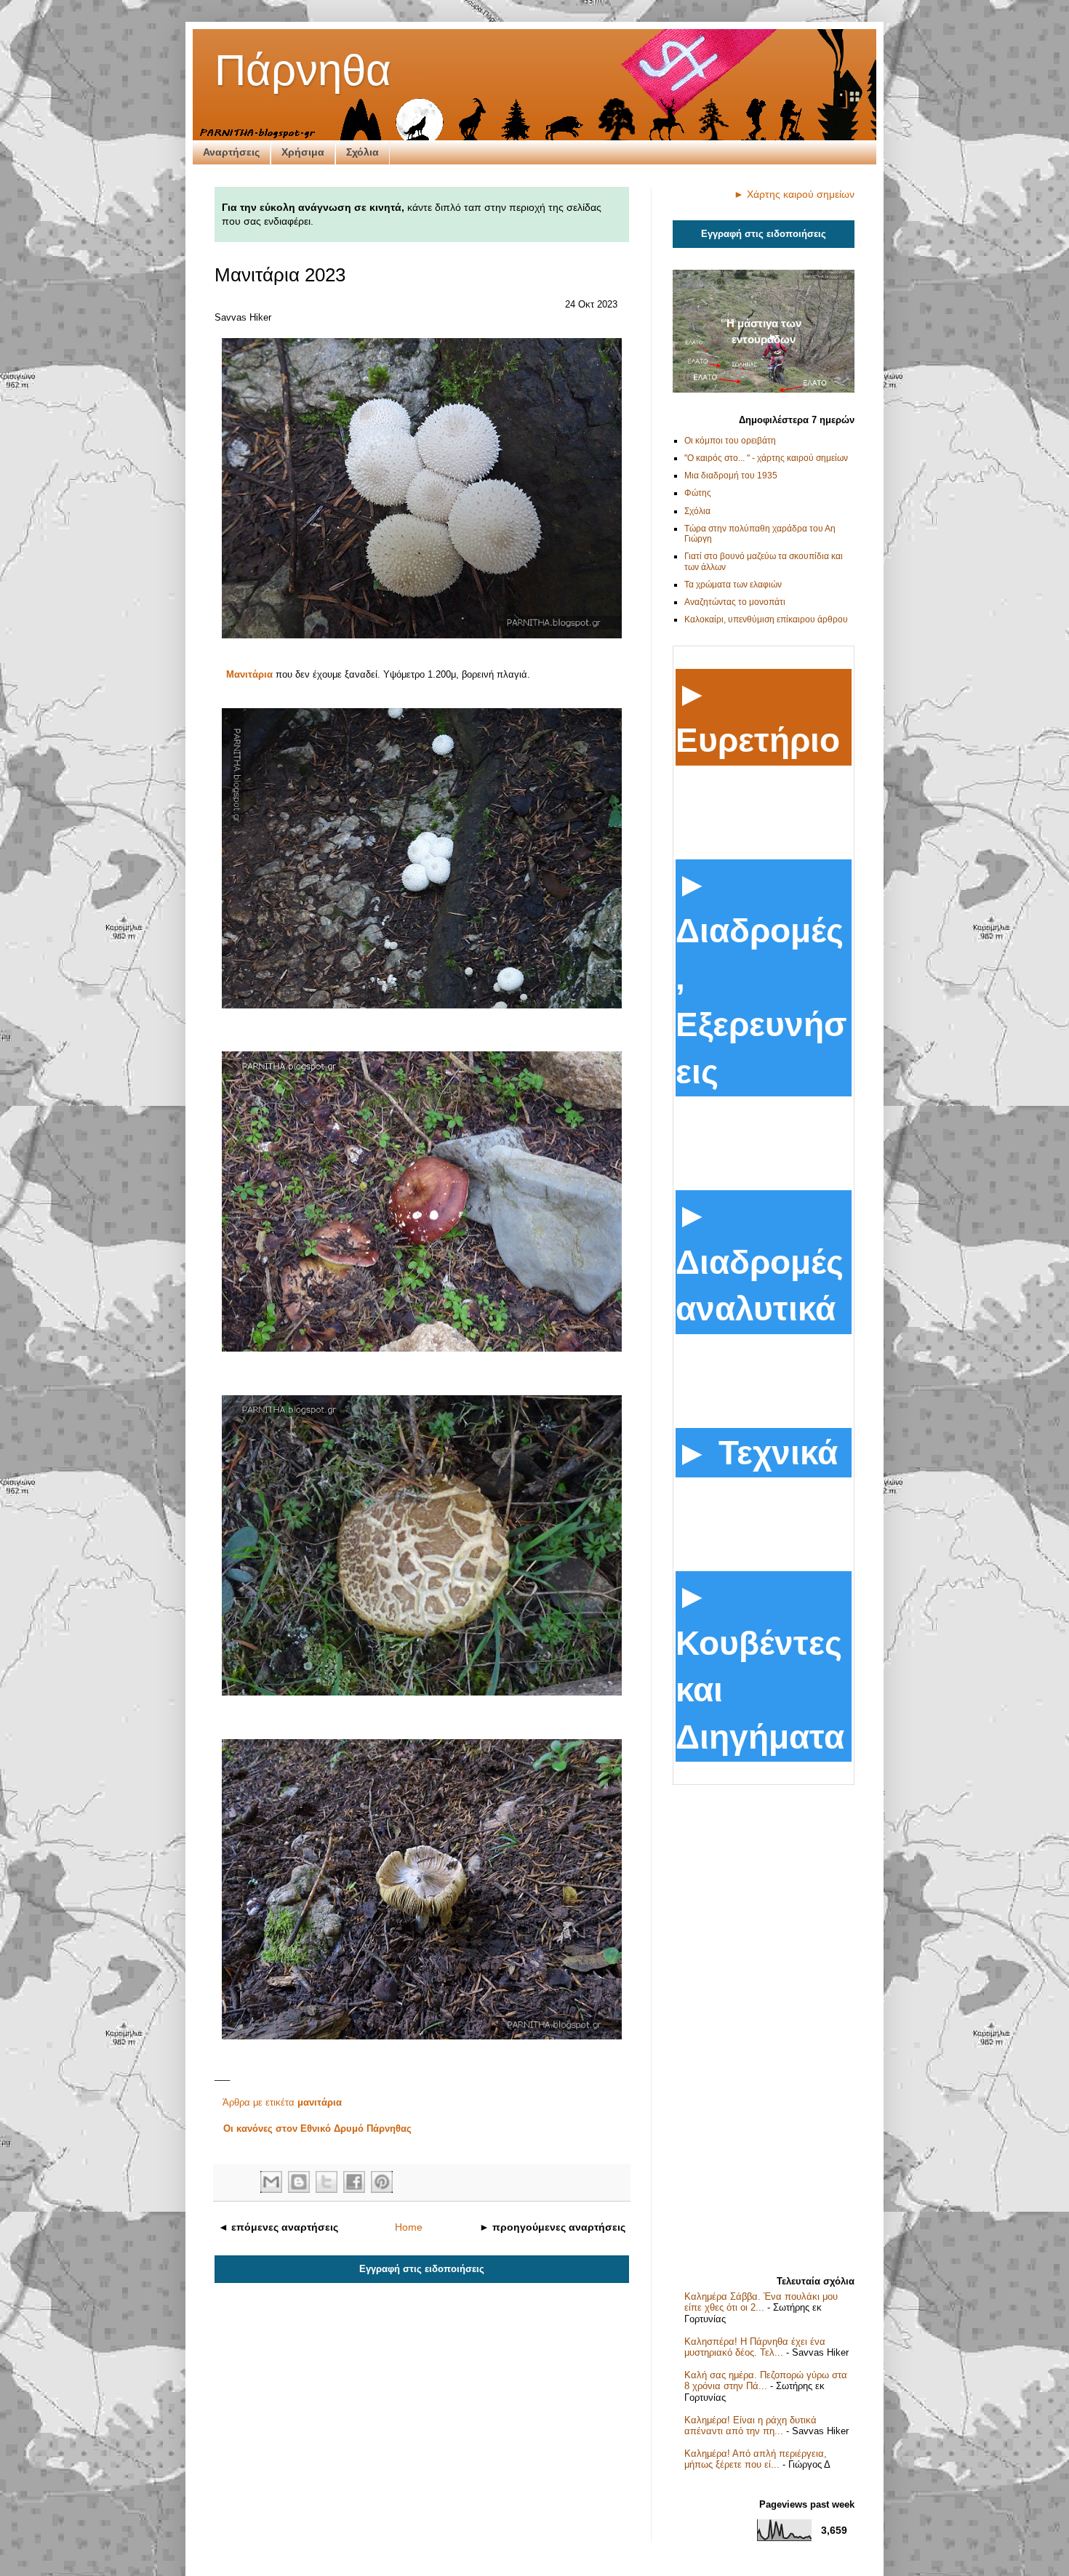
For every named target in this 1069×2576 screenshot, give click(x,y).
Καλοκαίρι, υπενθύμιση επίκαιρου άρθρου (766, 619)
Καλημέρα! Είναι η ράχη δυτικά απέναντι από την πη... (750, 2426)
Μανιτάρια (249, 674)
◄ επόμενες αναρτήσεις (278, 2227)
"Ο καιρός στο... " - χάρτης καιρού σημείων (766, 458)
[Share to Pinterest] (382, 2182)
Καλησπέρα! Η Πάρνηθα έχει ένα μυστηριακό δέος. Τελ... (755, 2347)
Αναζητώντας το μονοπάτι (735, 602)
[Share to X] (327, 2182)
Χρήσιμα (303, 152)
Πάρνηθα (303, 70)
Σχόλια (363, 152)
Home (409, 2227)
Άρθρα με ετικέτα (282, 2102)
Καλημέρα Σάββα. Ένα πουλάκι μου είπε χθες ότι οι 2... (761, 2302)
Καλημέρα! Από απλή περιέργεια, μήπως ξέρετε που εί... (756, 2459)
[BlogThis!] (299, 2182)
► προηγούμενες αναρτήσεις (552, 2227)
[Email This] (271, 2182)
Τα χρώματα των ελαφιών (733, 585)
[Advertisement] (764, 2025)
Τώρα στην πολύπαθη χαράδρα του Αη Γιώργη (760, 534)
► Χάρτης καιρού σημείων (794, 194)
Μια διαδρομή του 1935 (731, 476)
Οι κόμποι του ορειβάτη (730, 441)
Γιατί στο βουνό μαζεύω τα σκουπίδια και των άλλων (764, 561)
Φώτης (698, 493)
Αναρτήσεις (231, 152)
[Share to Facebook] (354, 2182)
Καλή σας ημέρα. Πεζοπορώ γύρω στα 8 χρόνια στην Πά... (766, 2381)
